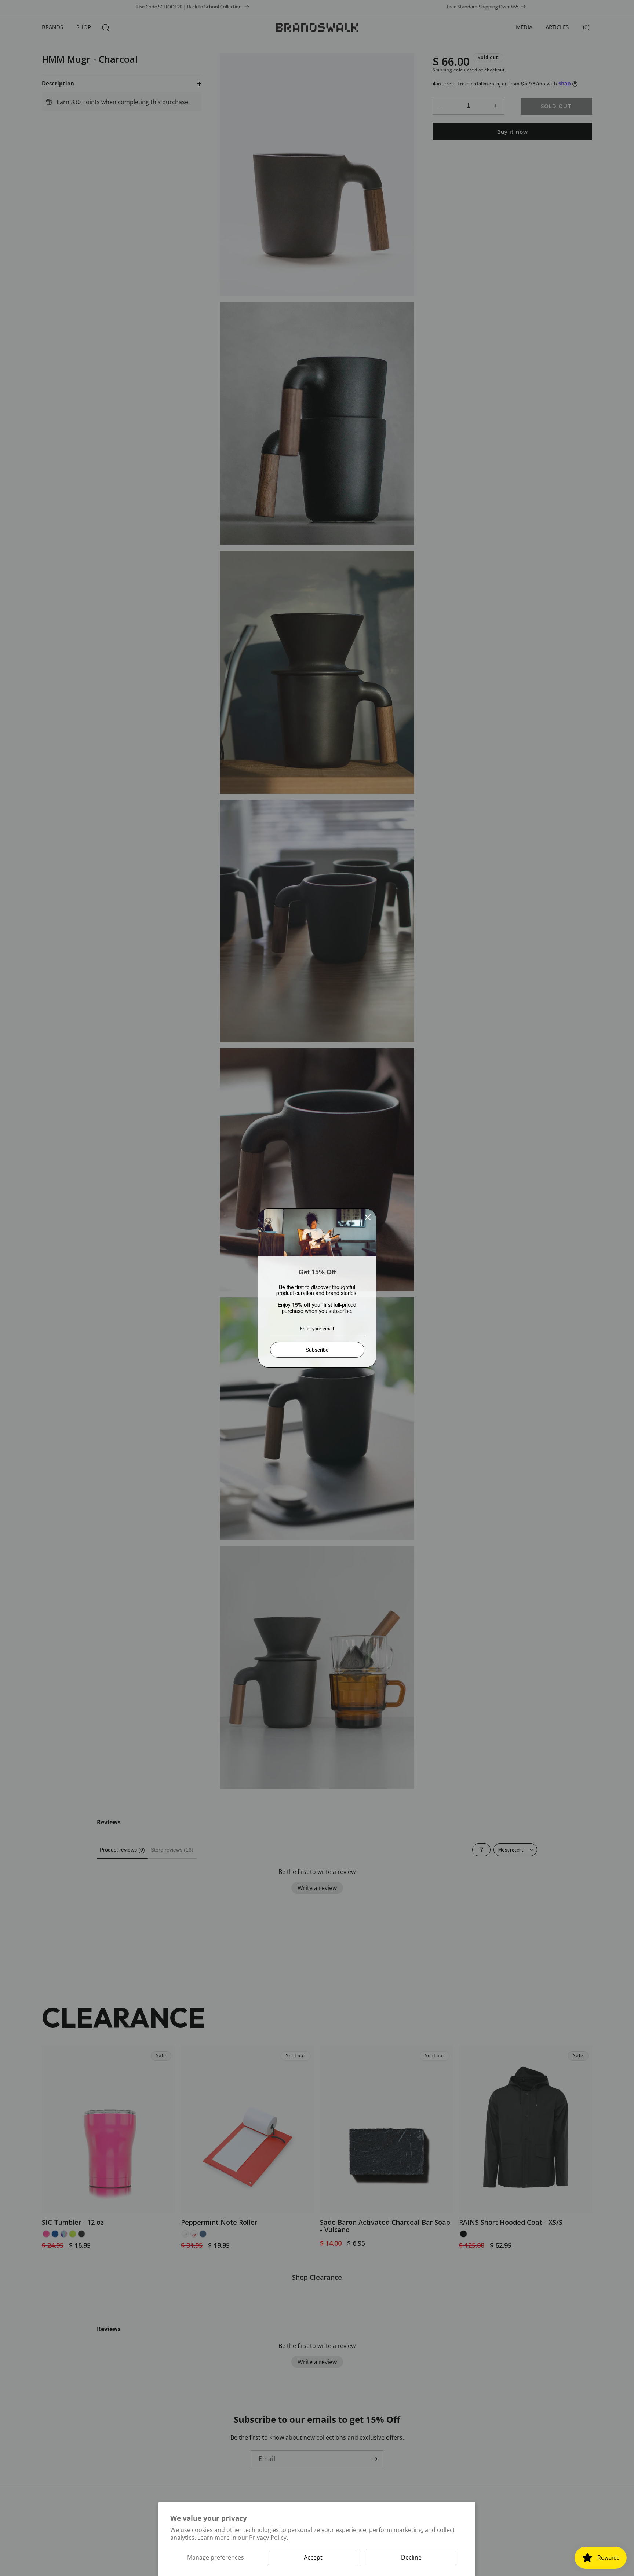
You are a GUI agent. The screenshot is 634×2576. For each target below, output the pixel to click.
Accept (313, 2557)
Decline (411, 2557)
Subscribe (317, 1350)
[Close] (368, 1217)
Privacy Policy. (269, 2538)
